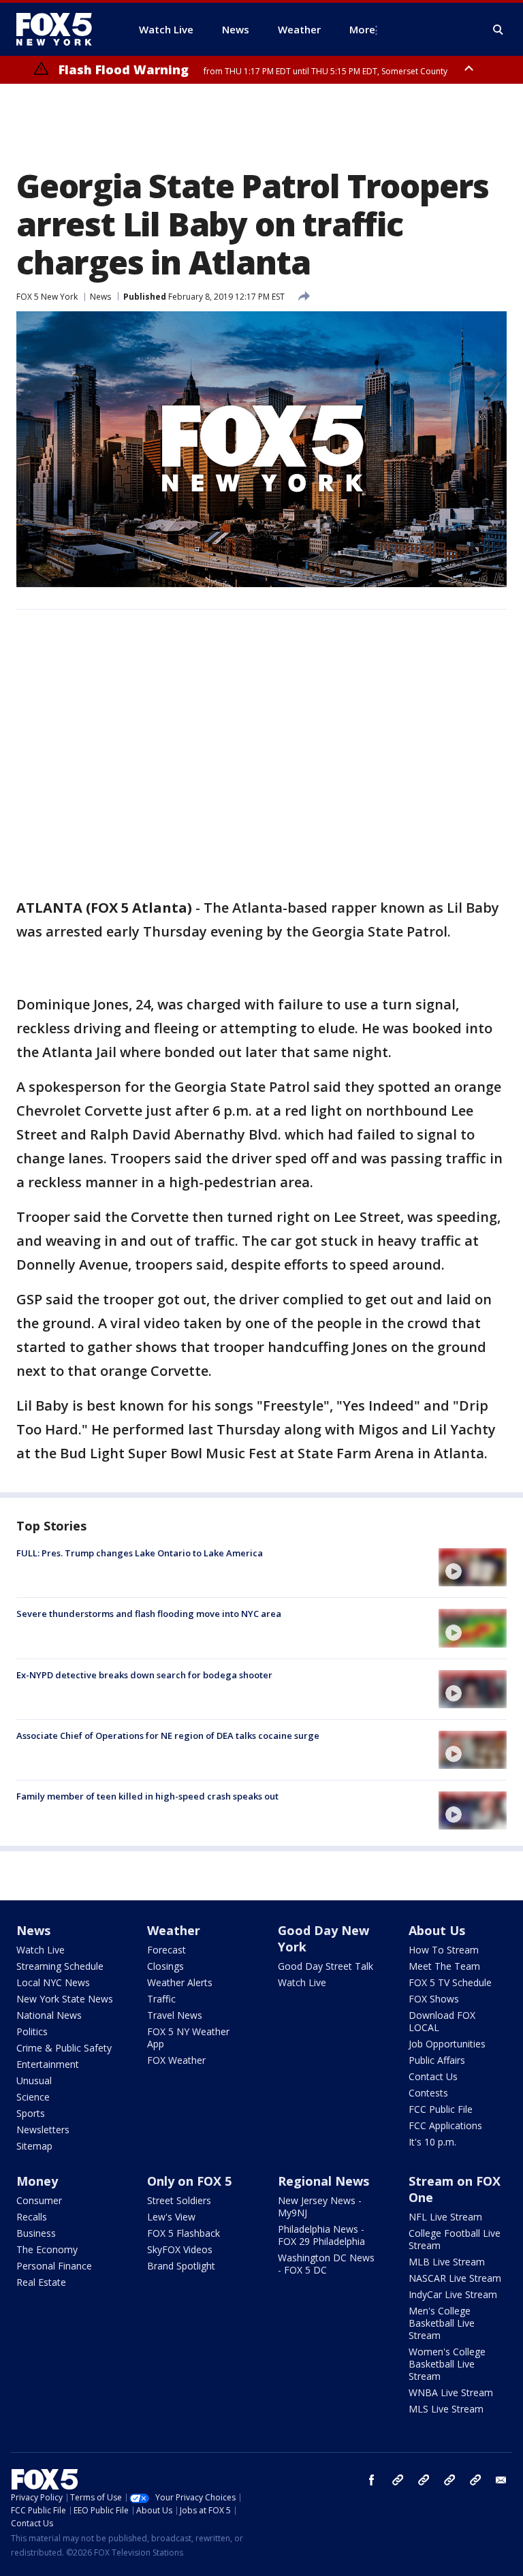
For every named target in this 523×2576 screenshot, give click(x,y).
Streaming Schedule (60, 1966)
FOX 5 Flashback (184, 2233)
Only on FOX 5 (189, 2181)
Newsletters (43, 2130)
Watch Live (41, 1950)
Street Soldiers (179, 2200)
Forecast (167, 1950)
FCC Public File (441, 2109)
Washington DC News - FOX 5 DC (326, 2264)
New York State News (65, 1999)
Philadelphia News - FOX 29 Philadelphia (321, 2235)
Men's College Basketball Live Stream (442, 2323)
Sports (31, 2113)
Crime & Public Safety (64, 2048)
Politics (32, 2031)
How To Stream (444, 1950)
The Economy (47, 2249)
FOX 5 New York (47, 297)
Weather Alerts (180, 1982)
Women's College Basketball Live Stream (447, 2364)
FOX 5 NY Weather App (188, 2038)
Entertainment (48, 2064)
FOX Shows (434, 1999)
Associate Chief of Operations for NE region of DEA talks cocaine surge (168, 1735)
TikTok (424, 2480)
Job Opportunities (447, 2044)
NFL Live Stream (445, 2217)
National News (49, 2015)
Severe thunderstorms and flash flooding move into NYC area (149, 1614)
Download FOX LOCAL (442, 2021)
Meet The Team (444, 1966)
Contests (428, 2093)
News (100, 297)
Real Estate (41, 2282)
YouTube (449, 2480)
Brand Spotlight (181, 2266)
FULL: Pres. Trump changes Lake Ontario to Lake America (140, 1553)
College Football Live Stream (455, 2239)
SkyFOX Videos (180, 2249)
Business (36, 2233)
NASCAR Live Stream (455, 2278)
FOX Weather (176, 2060)
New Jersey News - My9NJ (320, 2206)
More (362, 29)
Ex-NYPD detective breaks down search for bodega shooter (144, 1675)
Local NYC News (53, 1982)
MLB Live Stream (447, 2262)
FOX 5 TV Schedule (450, 1982)
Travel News (175, 2015)
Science (33, 2097)
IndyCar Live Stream (453, 2294)
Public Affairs (437, 2060)
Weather (174, 1930)
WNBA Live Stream (451, 2392)
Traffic (161, 1999)
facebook (372, 2480)
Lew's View (171, 2217)
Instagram (398, 2480)
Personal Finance (54, 2266)
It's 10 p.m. (432, 2142)
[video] (473, 1567)
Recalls (32, 2217)
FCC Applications (445, 2125)
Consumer (39, 2200)
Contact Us (433, 2076)
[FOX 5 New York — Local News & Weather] (61, 29)
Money (37, 2181)
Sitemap (34, 2146)
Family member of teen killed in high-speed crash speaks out (147, 1796)
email (501, 2480)
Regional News (323, 2181)
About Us (437, 1930)
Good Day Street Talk (326, 1966)
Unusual (34, 2080)
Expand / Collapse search (498, 30)
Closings (165, 1966)
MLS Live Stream (446, 2409)
